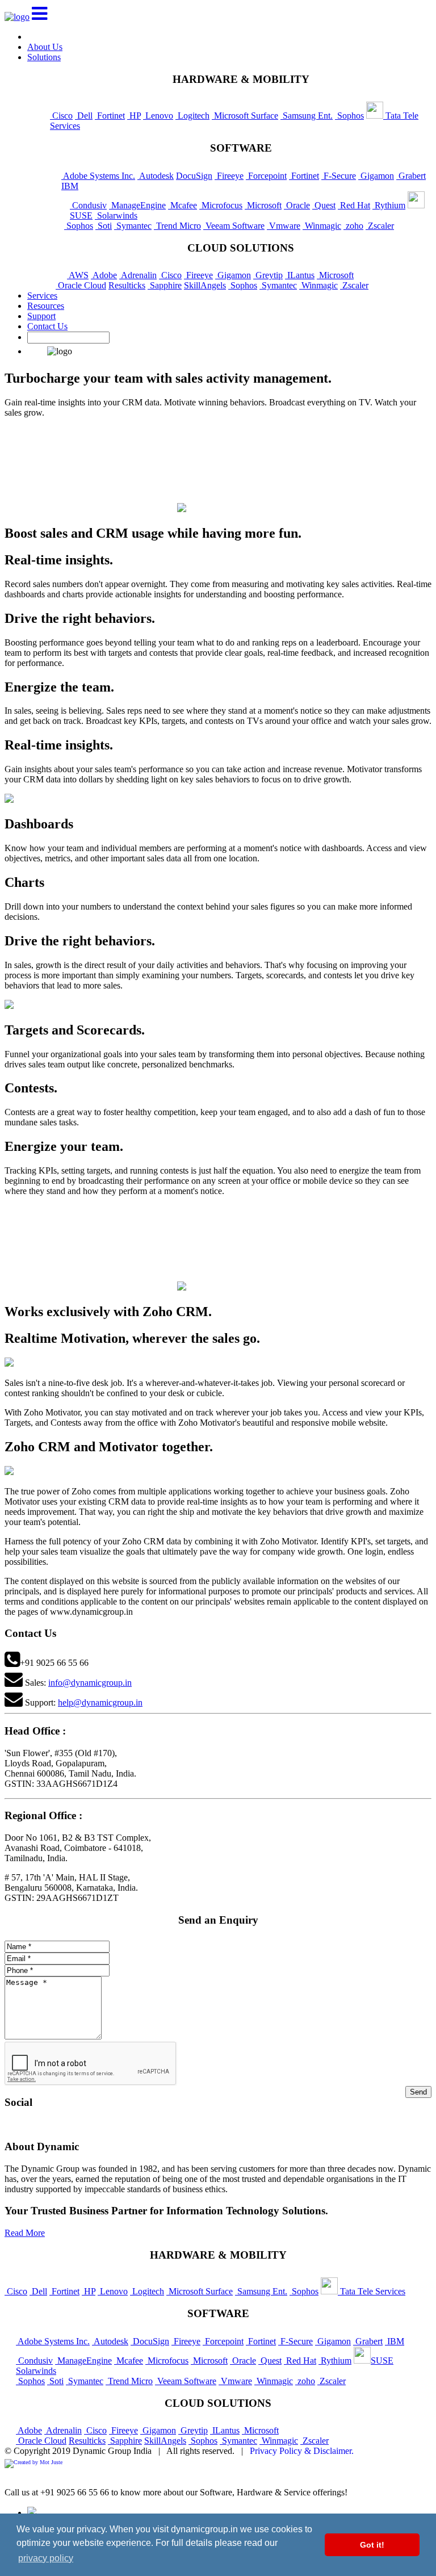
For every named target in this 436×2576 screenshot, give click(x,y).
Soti (104, 226)
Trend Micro (177, 226)
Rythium (389, 205)
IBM (70, 186)
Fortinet (110, 116)
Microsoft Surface (245, 116)
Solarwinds (116, 215)
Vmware (284, 226)
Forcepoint (266, 176)
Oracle (297, 205)
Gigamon (376, 176)
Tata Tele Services (372, 2291)
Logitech (192, 116)
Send (418, 2092)
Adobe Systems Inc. (98, 176)
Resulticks (127, 285)
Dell (84, 116)
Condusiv (88, 205)
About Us (45, 47)
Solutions (44, 57)
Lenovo (158, 116)
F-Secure (339, 176)
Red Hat (354, 205)
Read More (25, 2233)
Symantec (133, 226)
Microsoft (263, 205)
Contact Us (47, 326)
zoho (353, 226)
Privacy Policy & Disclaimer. (302, 2451)
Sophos (349, 116)
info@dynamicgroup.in (90, 1683)
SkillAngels (205, 285)
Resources (46, 306)
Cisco (61, 116)
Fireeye (229, 176)
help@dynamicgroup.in (100, 1702)
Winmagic (322, 226)
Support (41, 316)
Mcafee (183, 205)
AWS (78, 275)
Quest (324, 205)
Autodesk (156, 176)
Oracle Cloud (81, 285)
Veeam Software (234, 226)
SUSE (382, 2361)
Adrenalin (138, 275)
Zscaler (380, 226)
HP (134, 116)
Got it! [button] (372, 2545)
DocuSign (194, 176)
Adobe (104, 275)
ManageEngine (137, 205)
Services (42, 296)
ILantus (300, 275)
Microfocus (221, 205)
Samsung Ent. (307, 116)
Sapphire (165, 285)
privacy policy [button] (46, 2558)
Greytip (268, 275)
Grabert (411, 176)
